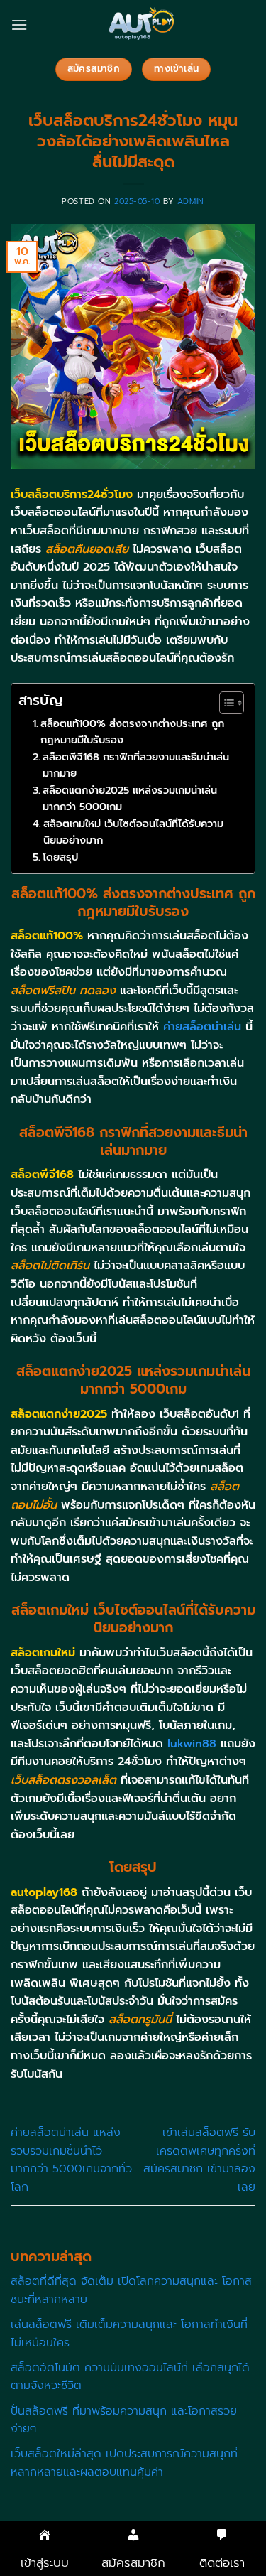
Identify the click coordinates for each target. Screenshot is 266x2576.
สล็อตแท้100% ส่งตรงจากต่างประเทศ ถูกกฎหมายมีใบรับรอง (132, 732)
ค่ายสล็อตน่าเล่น (202, 1027)
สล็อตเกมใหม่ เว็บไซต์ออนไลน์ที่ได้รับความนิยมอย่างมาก (133, 832)
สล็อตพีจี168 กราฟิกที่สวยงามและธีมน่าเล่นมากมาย (136, 765)
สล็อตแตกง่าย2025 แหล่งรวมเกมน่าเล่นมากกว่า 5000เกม (130, 798)
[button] (19, 25)
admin (191, 201)
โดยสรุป (60, 857)
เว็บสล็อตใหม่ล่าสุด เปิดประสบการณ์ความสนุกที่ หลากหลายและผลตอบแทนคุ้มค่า (124, 2463)
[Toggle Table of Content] (225, 703)
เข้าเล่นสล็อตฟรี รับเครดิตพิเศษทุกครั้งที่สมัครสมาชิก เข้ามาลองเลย (199, 2160)
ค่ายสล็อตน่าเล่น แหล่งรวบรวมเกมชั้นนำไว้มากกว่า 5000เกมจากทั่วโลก (71, 2160)
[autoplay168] (142, 25)
